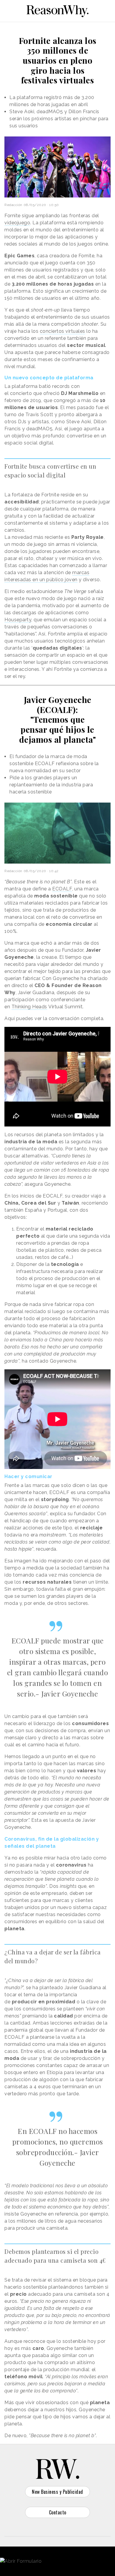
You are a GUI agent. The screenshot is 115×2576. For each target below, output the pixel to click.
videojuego (17, 223)
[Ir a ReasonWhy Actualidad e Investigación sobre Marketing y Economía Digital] (57, 10)
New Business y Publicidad (57, 2492)
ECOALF (62, 889)
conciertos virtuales (63, 331)
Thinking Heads (29, 1007)
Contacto (58, 2512)
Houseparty (18, 620)
